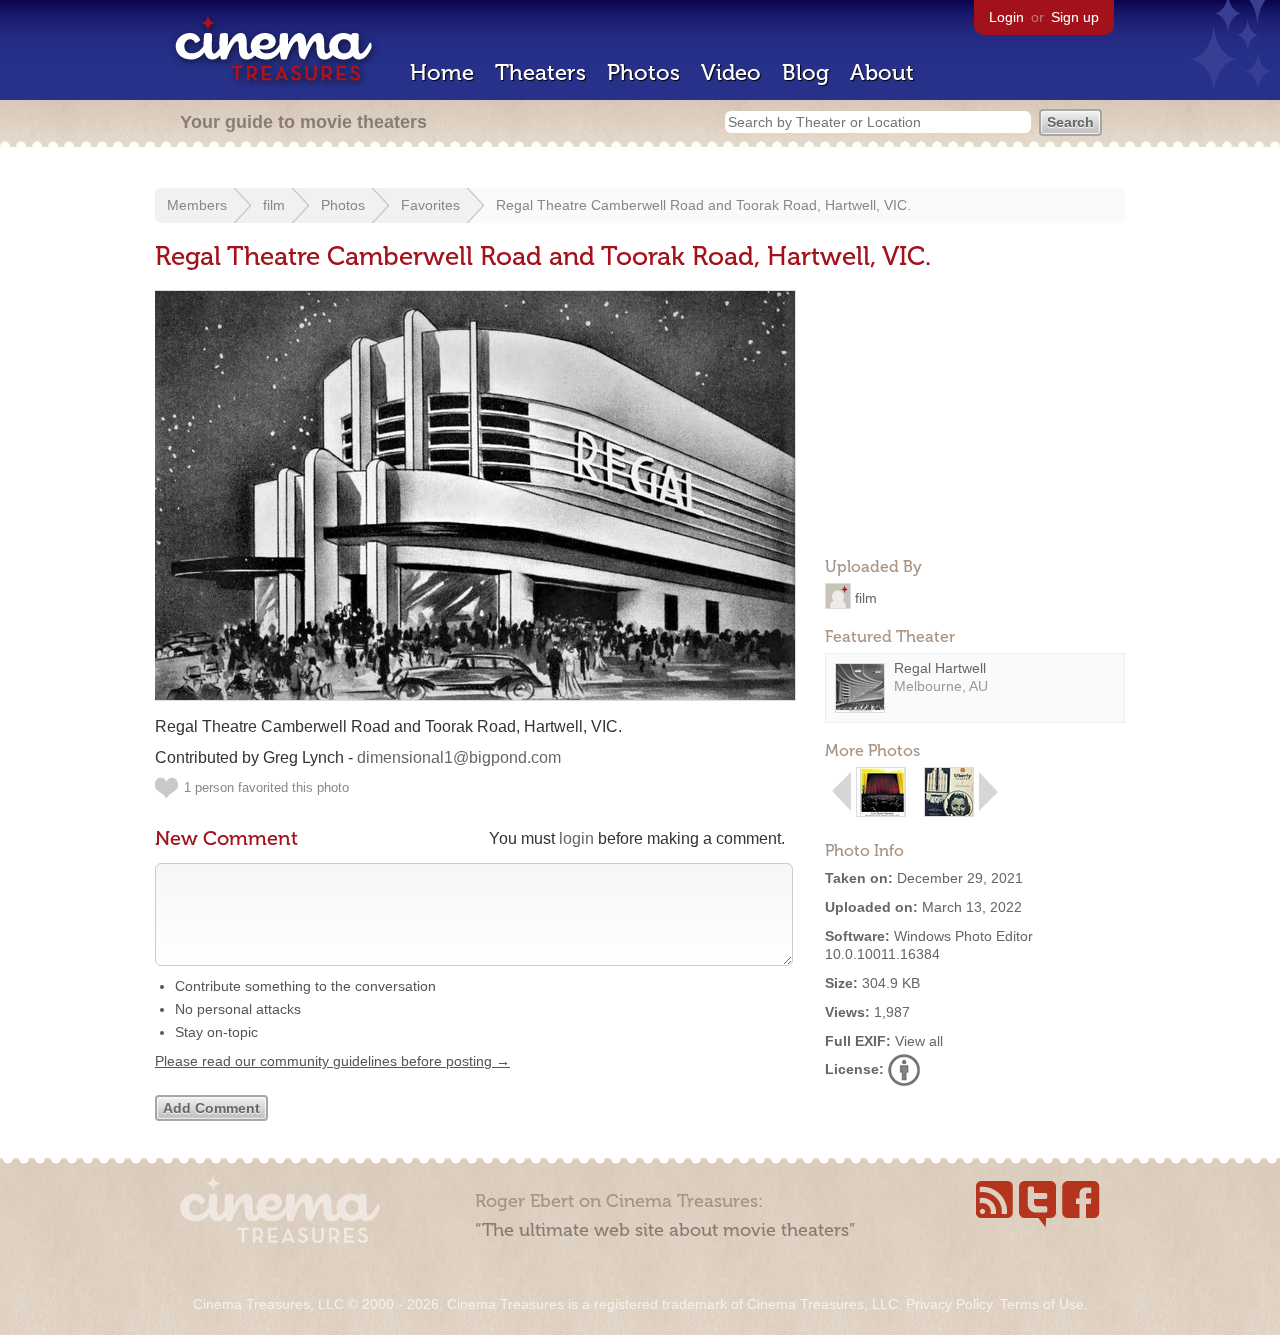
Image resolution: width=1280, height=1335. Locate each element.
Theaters (540, 72)
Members (197, 205)
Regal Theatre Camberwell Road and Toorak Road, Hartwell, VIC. (703, 205)
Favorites (430, 205)
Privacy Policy (949, 1304)
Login (1006, 17)
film (274, 205)
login (576, 838)
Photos (643, 72)
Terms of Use (1042, 1304)
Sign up (1075, 17)
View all (919, 1041)
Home (442, 72)
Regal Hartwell (940, 668)
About (882, 72)
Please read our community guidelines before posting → (332, 1061)
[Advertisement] (975, 416)
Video (731, 72)
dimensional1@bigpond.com (459, 757)
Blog (805, 72)
